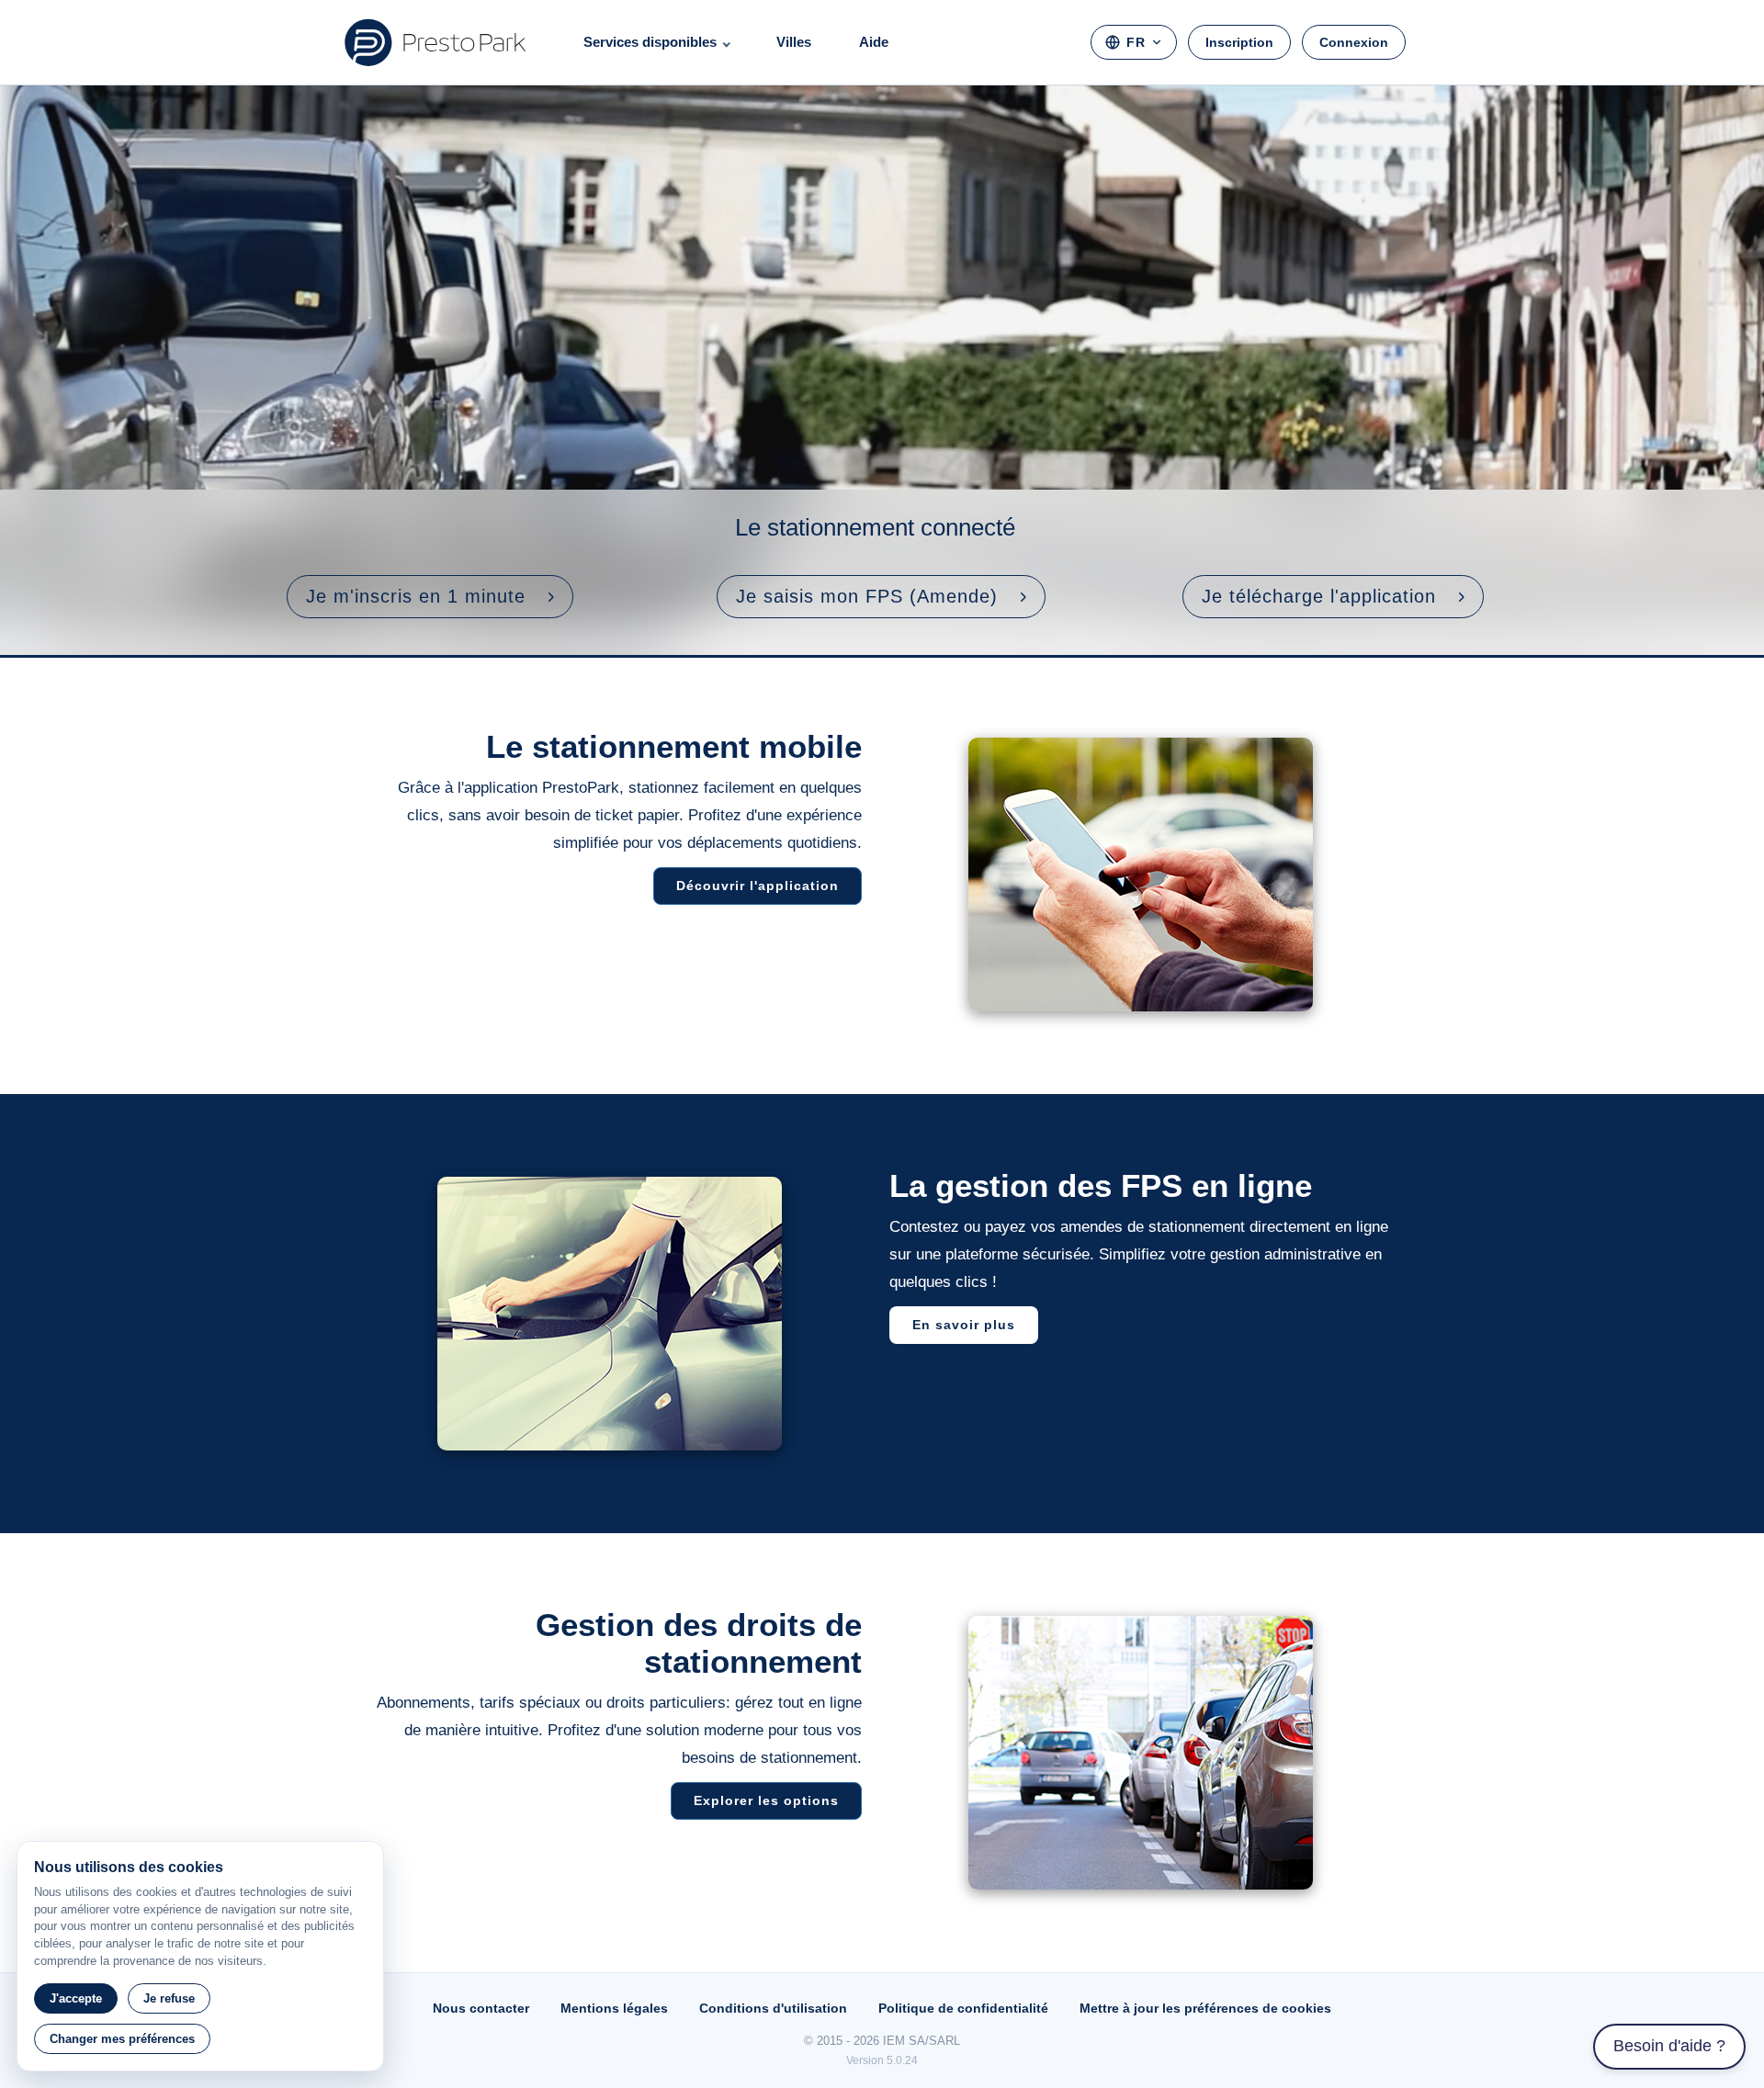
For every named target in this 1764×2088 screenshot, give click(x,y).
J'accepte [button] (76, 1998)
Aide (874, 42)
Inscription (1239, 42)
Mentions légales (614, 2008)
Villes (794, 42)
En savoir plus (964, 1325)
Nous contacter (481, 2008)
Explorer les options (766, 1800)
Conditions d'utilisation (773, 2008)
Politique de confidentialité (963, 2008)
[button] (430, 597)
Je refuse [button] (169, 1998)
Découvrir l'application (758, 886)
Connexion (1354, 42)
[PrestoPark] (435, 42)
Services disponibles (650, 42)
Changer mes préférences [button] (122, 2039)
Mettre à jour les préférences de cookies (1205, 2008)
